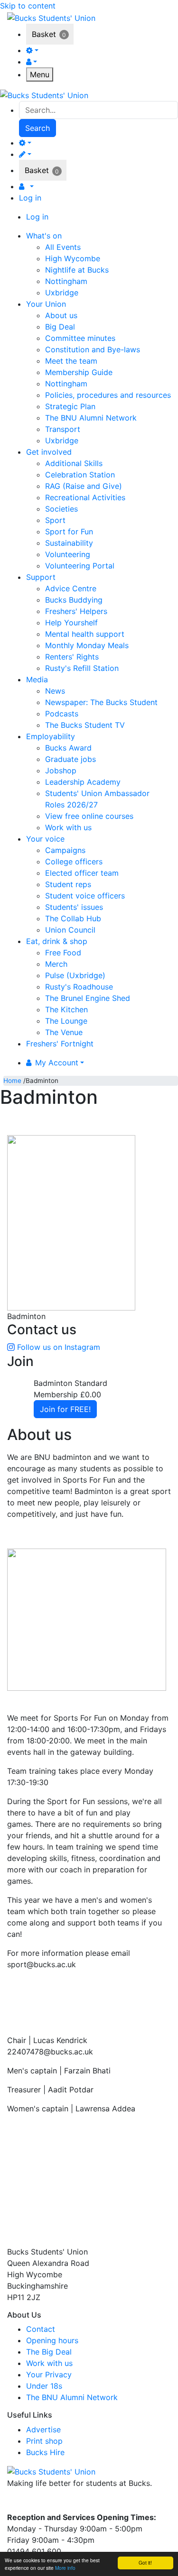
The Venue (64, 1032)
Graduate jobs (70, 759)
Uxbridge (62, 293)
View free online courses (89, 816)
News (55, 691)
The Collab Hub (73, 918)
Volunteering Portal (80, 566)
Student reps (68, 884)
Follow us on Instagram (59, 1347)
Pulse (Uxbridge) (75, 975)
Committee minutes (80, 338)
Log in (30, 198)
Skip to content (28, 6)
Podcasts (62, 714)
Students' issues (74, 907)
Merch (56, 964)
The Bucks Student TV (85, 725)
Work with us (68, 827)
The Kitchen (66, 1009)
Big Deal (60, 327)
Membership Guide (79, 372)
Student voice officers (85, 896)
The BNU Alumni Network (91, 418)
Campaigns (65, 850)
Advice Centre (71, 588)
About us (61, 315)
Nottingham (66, 281)
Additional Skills (74, 463)
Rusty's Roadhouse (79, 987)
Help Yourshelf (71, 623)
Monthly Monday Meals (87, 645)
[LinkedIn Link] (50, 2503)
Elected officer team (82, 873)
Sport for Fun (69, 532)
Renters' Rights (72, 657)
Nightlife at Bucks (77, 270)
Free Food (63, 953)
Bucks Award (68, 748)
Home (12, 1081)
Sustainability (69, 543)
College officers (74, 862)
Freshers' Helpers (76, 611)
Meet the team (71, 361)
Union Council (70, 930)
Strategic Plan (70, 406)
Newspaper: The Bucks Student (101, 702)
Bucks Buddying (74, 600)
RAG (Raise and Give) (84, 486)
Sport (55, 520)
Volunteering (68, 554)
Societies (61, 509)
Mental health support (85, 634)
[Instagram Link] (33, 2503)
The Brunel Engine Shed (88, 998)
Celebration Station (80, 475)
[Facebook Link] (16, 2503)
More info (65, 2568)
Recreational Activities (85, 497)
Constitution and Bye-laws (93, 349)
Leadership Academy (83, 782)
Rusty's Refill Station (82, 668)
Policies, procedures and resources (108, 395)
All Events (63, 247)
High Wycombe (73, 258)
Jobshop (61, 770)
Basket (44, 34)
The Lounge (66, 1021)
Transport (63, 429)
